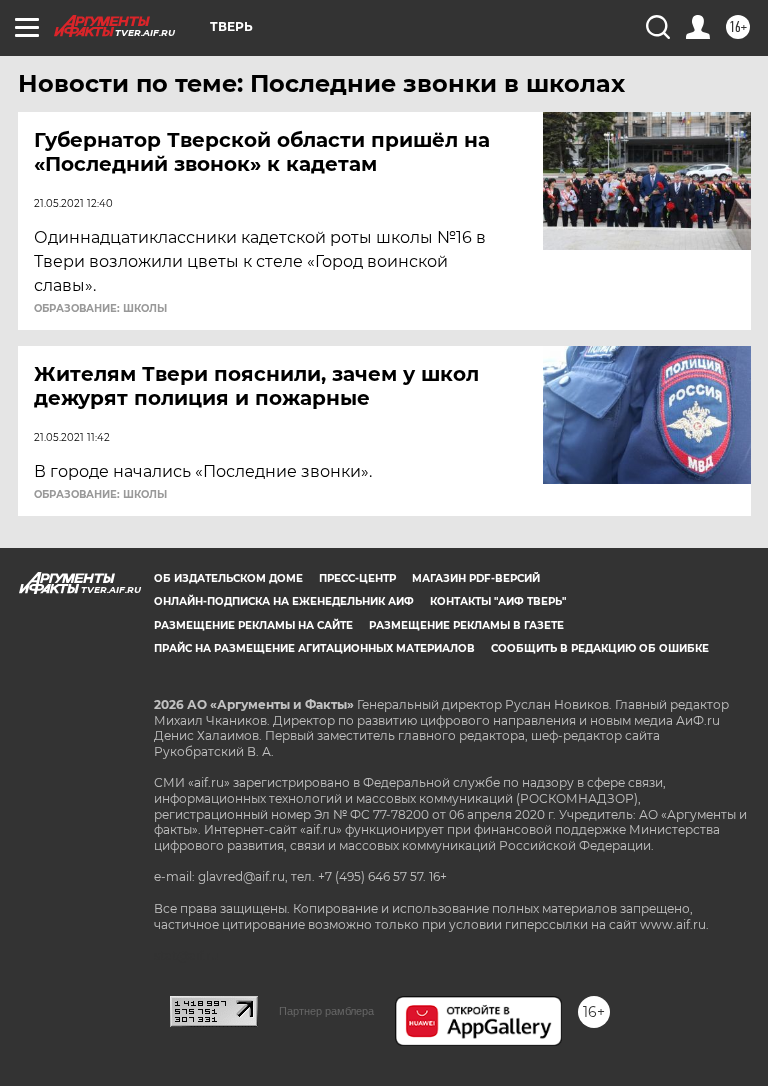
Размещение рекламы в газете (466, 625)
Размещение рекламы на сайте (253, 625)
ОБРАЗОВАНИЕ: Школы (100, 309)
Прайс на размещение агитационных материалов (314, 648)
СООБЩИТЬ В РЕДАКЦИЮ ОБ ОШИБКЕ (600, 648)
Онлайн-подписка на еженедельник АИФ (284, 601)
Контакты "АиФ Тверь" (498, 601)
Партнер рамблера (326, 1011)
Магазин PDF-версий (476, 578)
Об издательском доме (228, 578)
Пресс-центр (357, 578)
